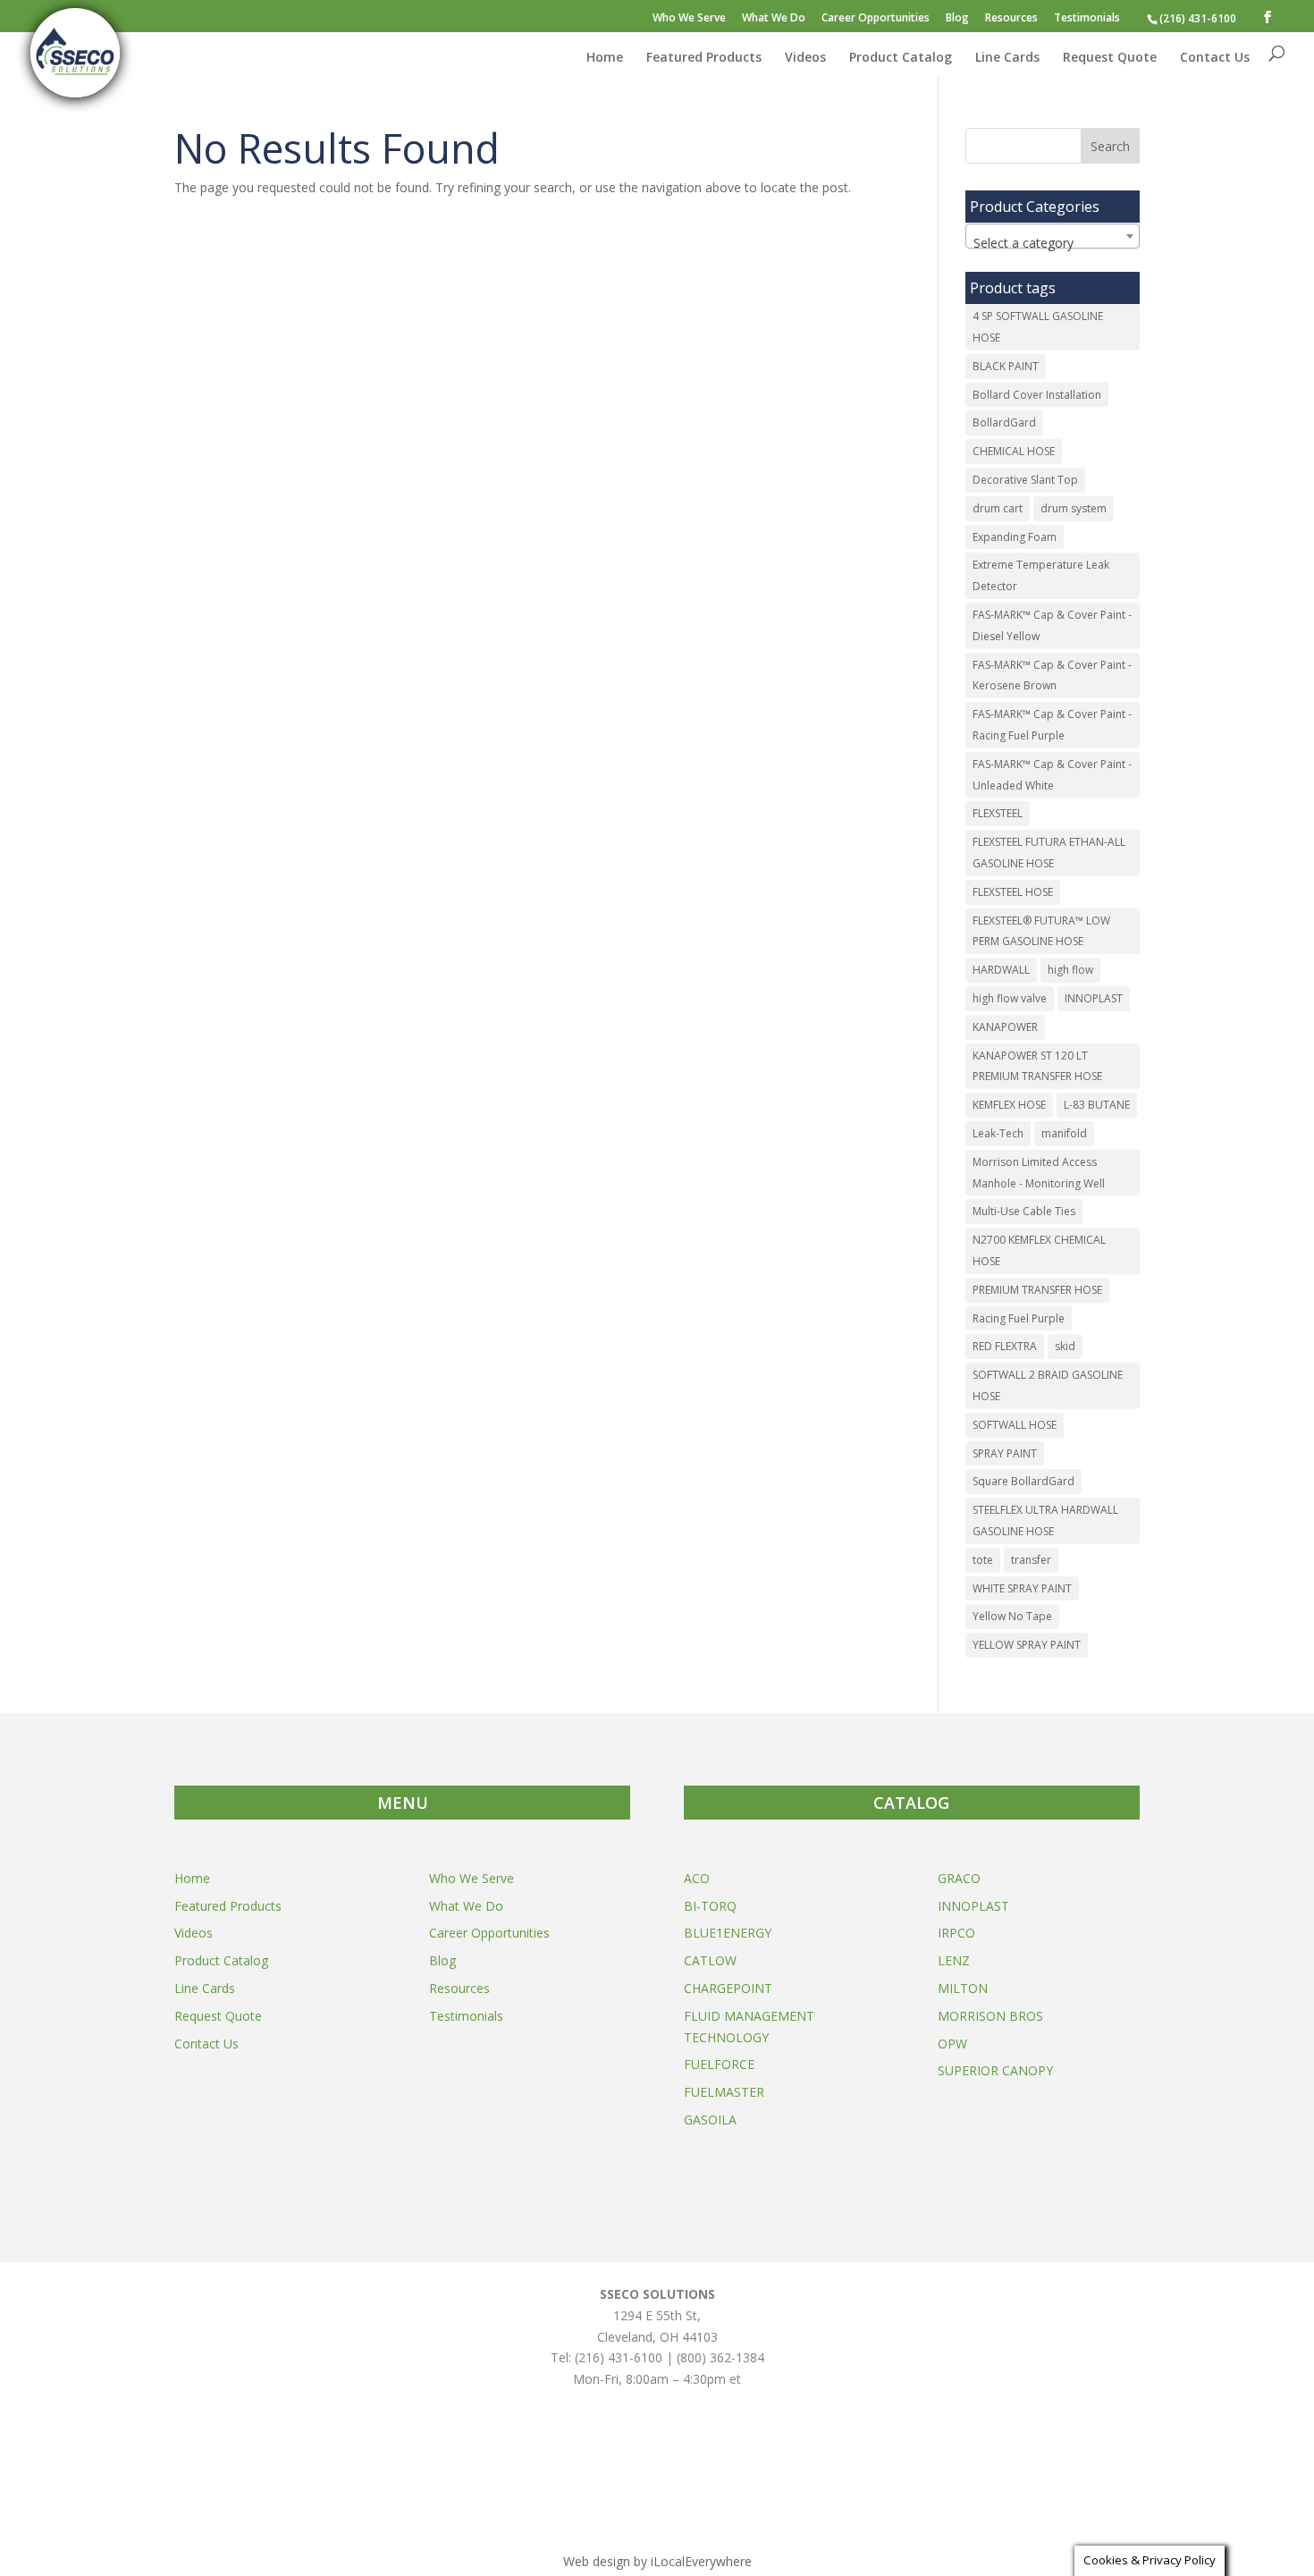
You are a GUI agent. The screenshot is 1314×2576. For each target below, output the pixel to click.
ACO (697, 1878)
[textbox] (1053, 243)
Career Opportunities (876, 19)
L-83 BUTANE (1097, 1105)
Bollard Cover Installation (1037, 395)
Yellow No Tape (1012, 1616)
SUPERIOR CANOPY (995, 2070)
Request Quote (1110, 58)
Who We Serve (689, 19)
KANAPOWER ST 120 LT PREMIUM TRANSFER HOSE (1037, 1066)
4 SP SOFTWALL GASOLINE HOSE (1038, 327)
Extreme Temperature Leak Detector (1041, 575)
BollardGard (1004, 422)
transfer (1031, 1560)
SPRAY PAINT (1005, 1453)
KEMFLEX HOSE (1009, 1105)
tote (983, 1560)
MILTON (963, 1988)
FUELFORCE (719, 2064)
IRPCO (956, 1933)
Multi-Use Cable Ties (1024, 1211)
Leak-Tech (998, 1133)
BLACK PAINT (1006, 366)
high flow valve (1010, 998)
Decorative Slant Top (1025, 480)
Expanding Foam (1015, 537)
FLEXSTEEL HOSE (1013, 892)
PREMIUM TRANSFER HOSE (1037, 1290)
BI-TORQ (710, 1906)
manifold (1064, 1133)
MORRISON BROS (990, 2016)
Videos (805, 58)
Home (605, 58)
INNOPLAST (1094, 998)
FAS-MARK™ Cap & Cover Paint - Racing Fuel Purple (1052, 725)
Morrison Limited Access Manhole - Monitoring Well (1039, 1173)
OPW (952, 2044)
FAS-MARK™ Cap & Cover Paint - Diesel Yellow (1052, 625)
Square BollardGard (1023, 1481)
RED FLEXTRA (1005, 1346)
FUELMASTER (724, 2092)
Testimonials (1087, 19)
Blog (957, 19)
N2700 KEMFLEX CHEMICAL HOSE (1039, 1250)
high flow (1070, 970)
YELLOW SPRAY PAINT (1027, 1645)
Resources (1011, 19)
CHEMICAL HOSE (1014, 451)
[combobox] (1053, 236)
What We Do (774, 19)
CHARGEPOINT (728, 1988)
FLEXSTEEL (998, 813)
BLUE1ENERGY (728, 1933)
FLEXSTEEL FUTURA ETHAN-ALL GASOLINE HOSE (1049, 853)
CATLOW (710, 1960)
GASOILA (710, 2120)
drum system (1074, 508)
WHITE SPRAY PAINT (1022, 1588)
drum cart (998, 508)
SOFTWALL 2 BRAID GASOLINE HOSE (1048, 1385)
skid (1065, 1346)
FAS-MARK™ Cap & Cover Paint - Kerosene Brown (1052, 676)
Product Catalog (901, 58)
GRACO (959, 1878)
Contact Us (1215, 58)
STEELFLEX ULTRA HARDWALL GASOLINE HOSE (1045, 1520)
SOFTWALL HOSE (1015, 1425)
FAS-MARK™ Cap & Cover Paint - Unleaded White (1052, 775)
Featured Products (704, 58)
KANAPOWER (1005, 1027)
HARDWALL (1001, 970)
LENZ (954, 1960)
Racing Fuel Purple (1019, 1318)
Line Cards (1007, 58)
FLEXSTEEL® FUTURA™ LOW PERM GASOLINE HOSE (1041, 931)
